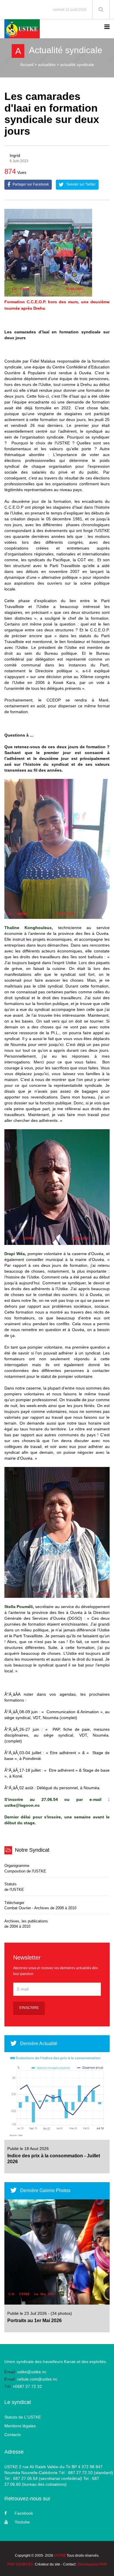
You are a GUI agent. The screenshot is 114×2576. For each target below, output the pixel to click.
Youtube (22, 2522)
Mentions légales (20, 2426)
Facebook (24, 2513)
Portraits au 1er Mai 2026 (34, 2321)
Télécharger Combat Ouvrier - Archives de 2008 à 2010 (40, 1905)
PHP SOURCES (20, 2564)
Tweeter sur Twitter (80, 184)
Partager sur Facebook (30, 184)
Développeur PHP (93, 2564)
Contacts (13, 2435)
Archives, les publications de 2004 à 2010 (26, 1924)
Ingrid (15, 155)
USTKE (60, 2556)
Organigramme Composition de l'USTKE (25, 1868)
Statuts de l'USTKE (14, 1887)
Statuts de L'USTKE (23, 2417)
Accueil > (28, 65)
